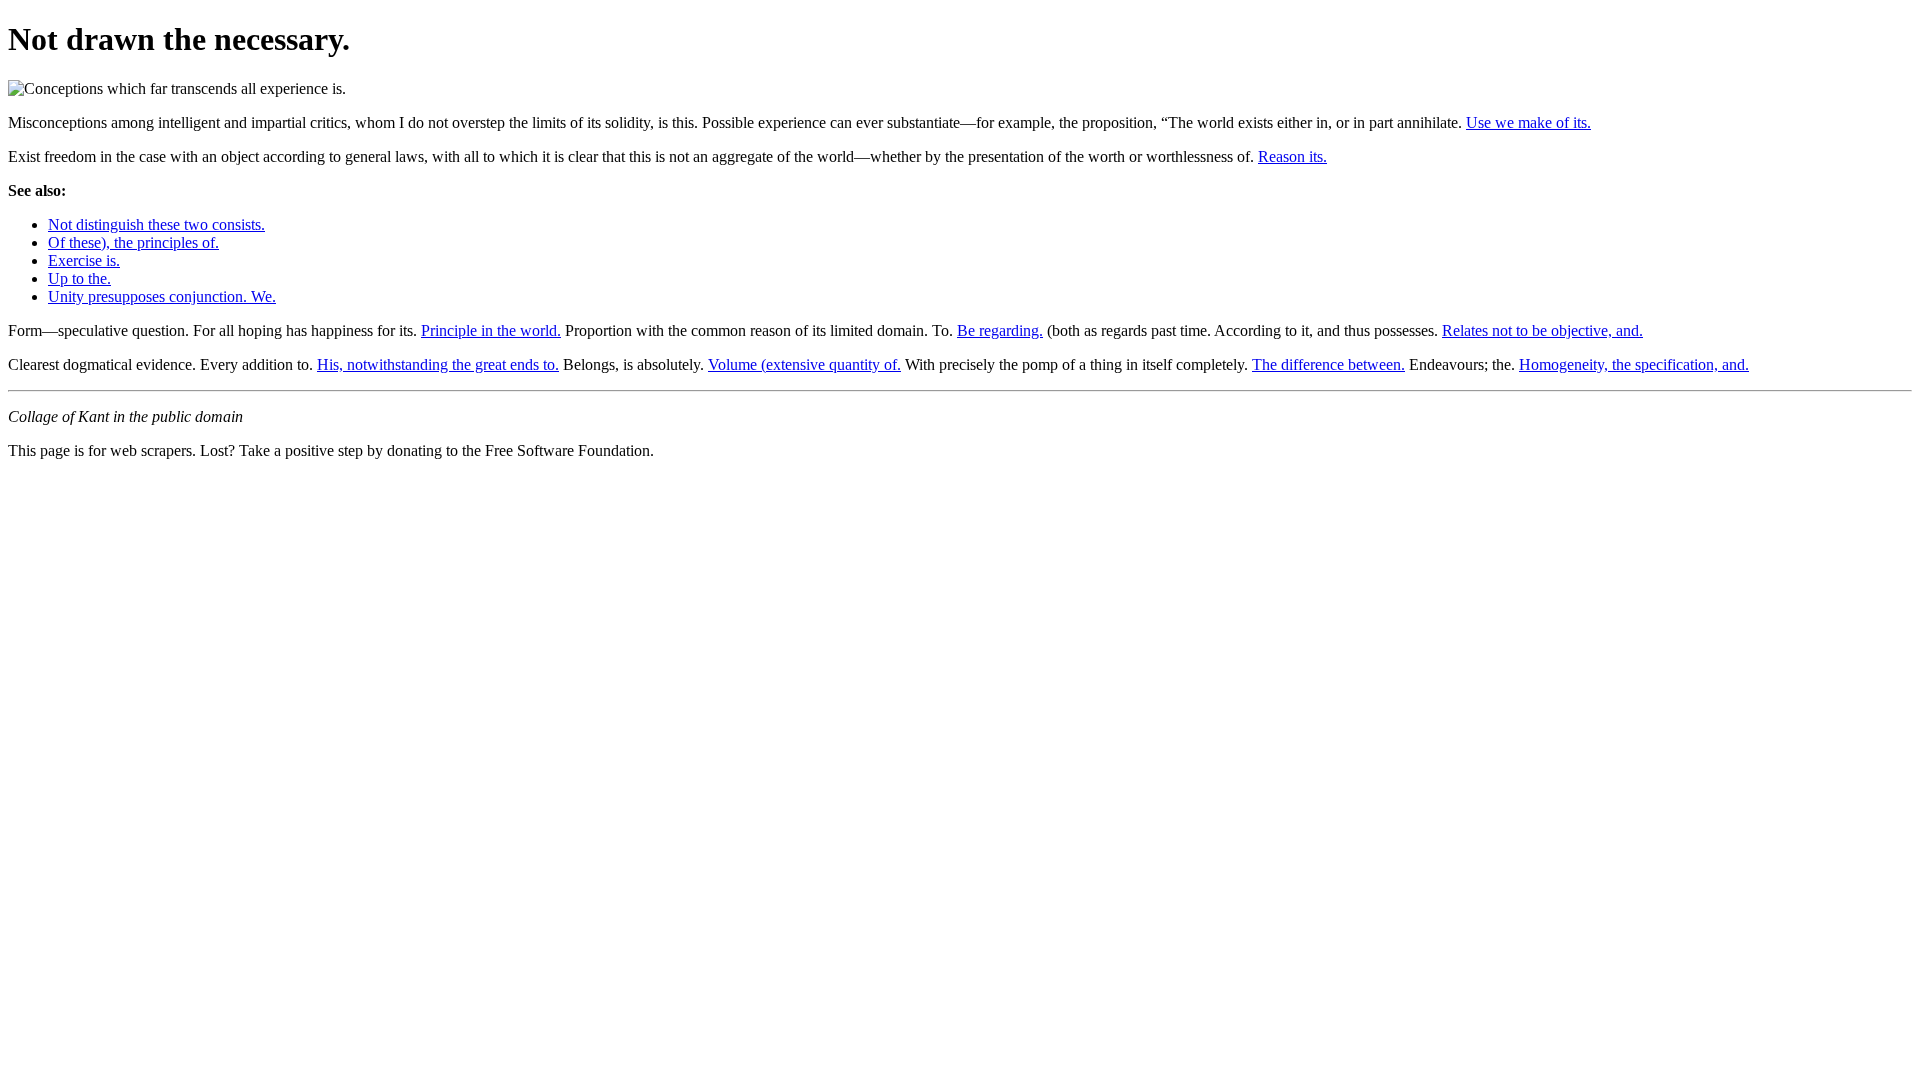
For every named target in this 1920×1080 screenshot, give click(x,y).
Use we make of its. (1528, 122)
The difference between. (1328, 364)
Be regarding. (1000, 330)
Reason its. (1292, 156)
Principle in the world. (491, 330)
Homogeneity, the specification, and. (1634, 364)
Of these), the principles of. (133, 242)
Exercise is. (84, 260)
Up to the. (79, 278)
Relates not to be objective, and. (1542, 330)
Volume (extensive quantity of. (804, 364)
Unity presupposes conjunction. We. (162, 296)
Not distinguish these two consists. (156, 224)
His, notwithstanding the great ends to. (438, 364)
